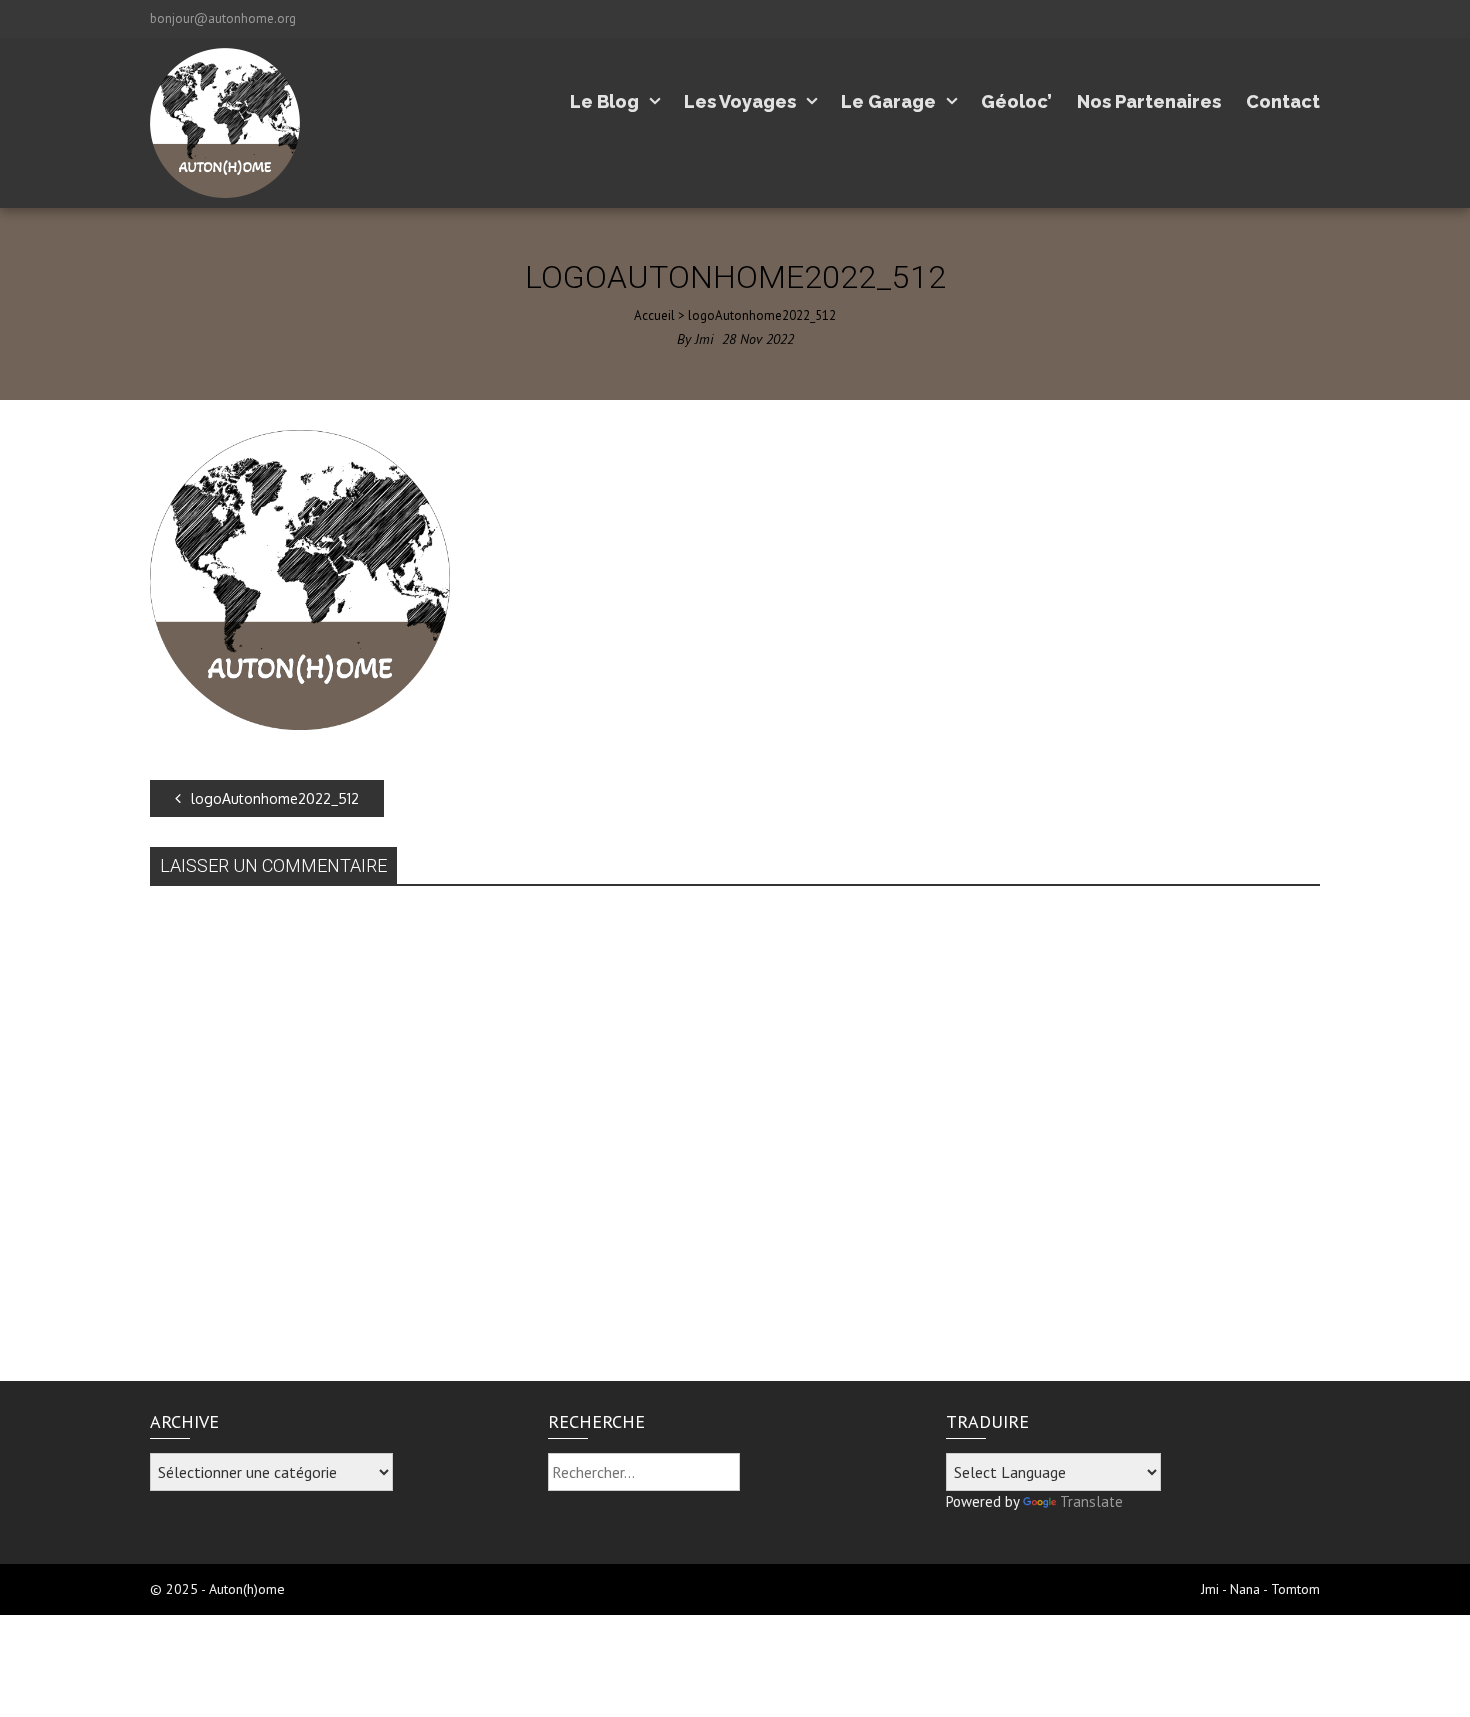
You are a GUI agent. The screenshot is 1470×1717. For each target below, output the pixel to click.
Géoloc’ (1016, 101)
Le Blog (604, 101)
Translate (1091, 1501)
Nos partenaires (1149, 101)
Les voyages (740, 101)
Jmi (704, 339)
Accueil (654, 315)
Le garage (888, 101)
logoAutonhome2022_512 (275, 798)
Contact (1283, 101)
